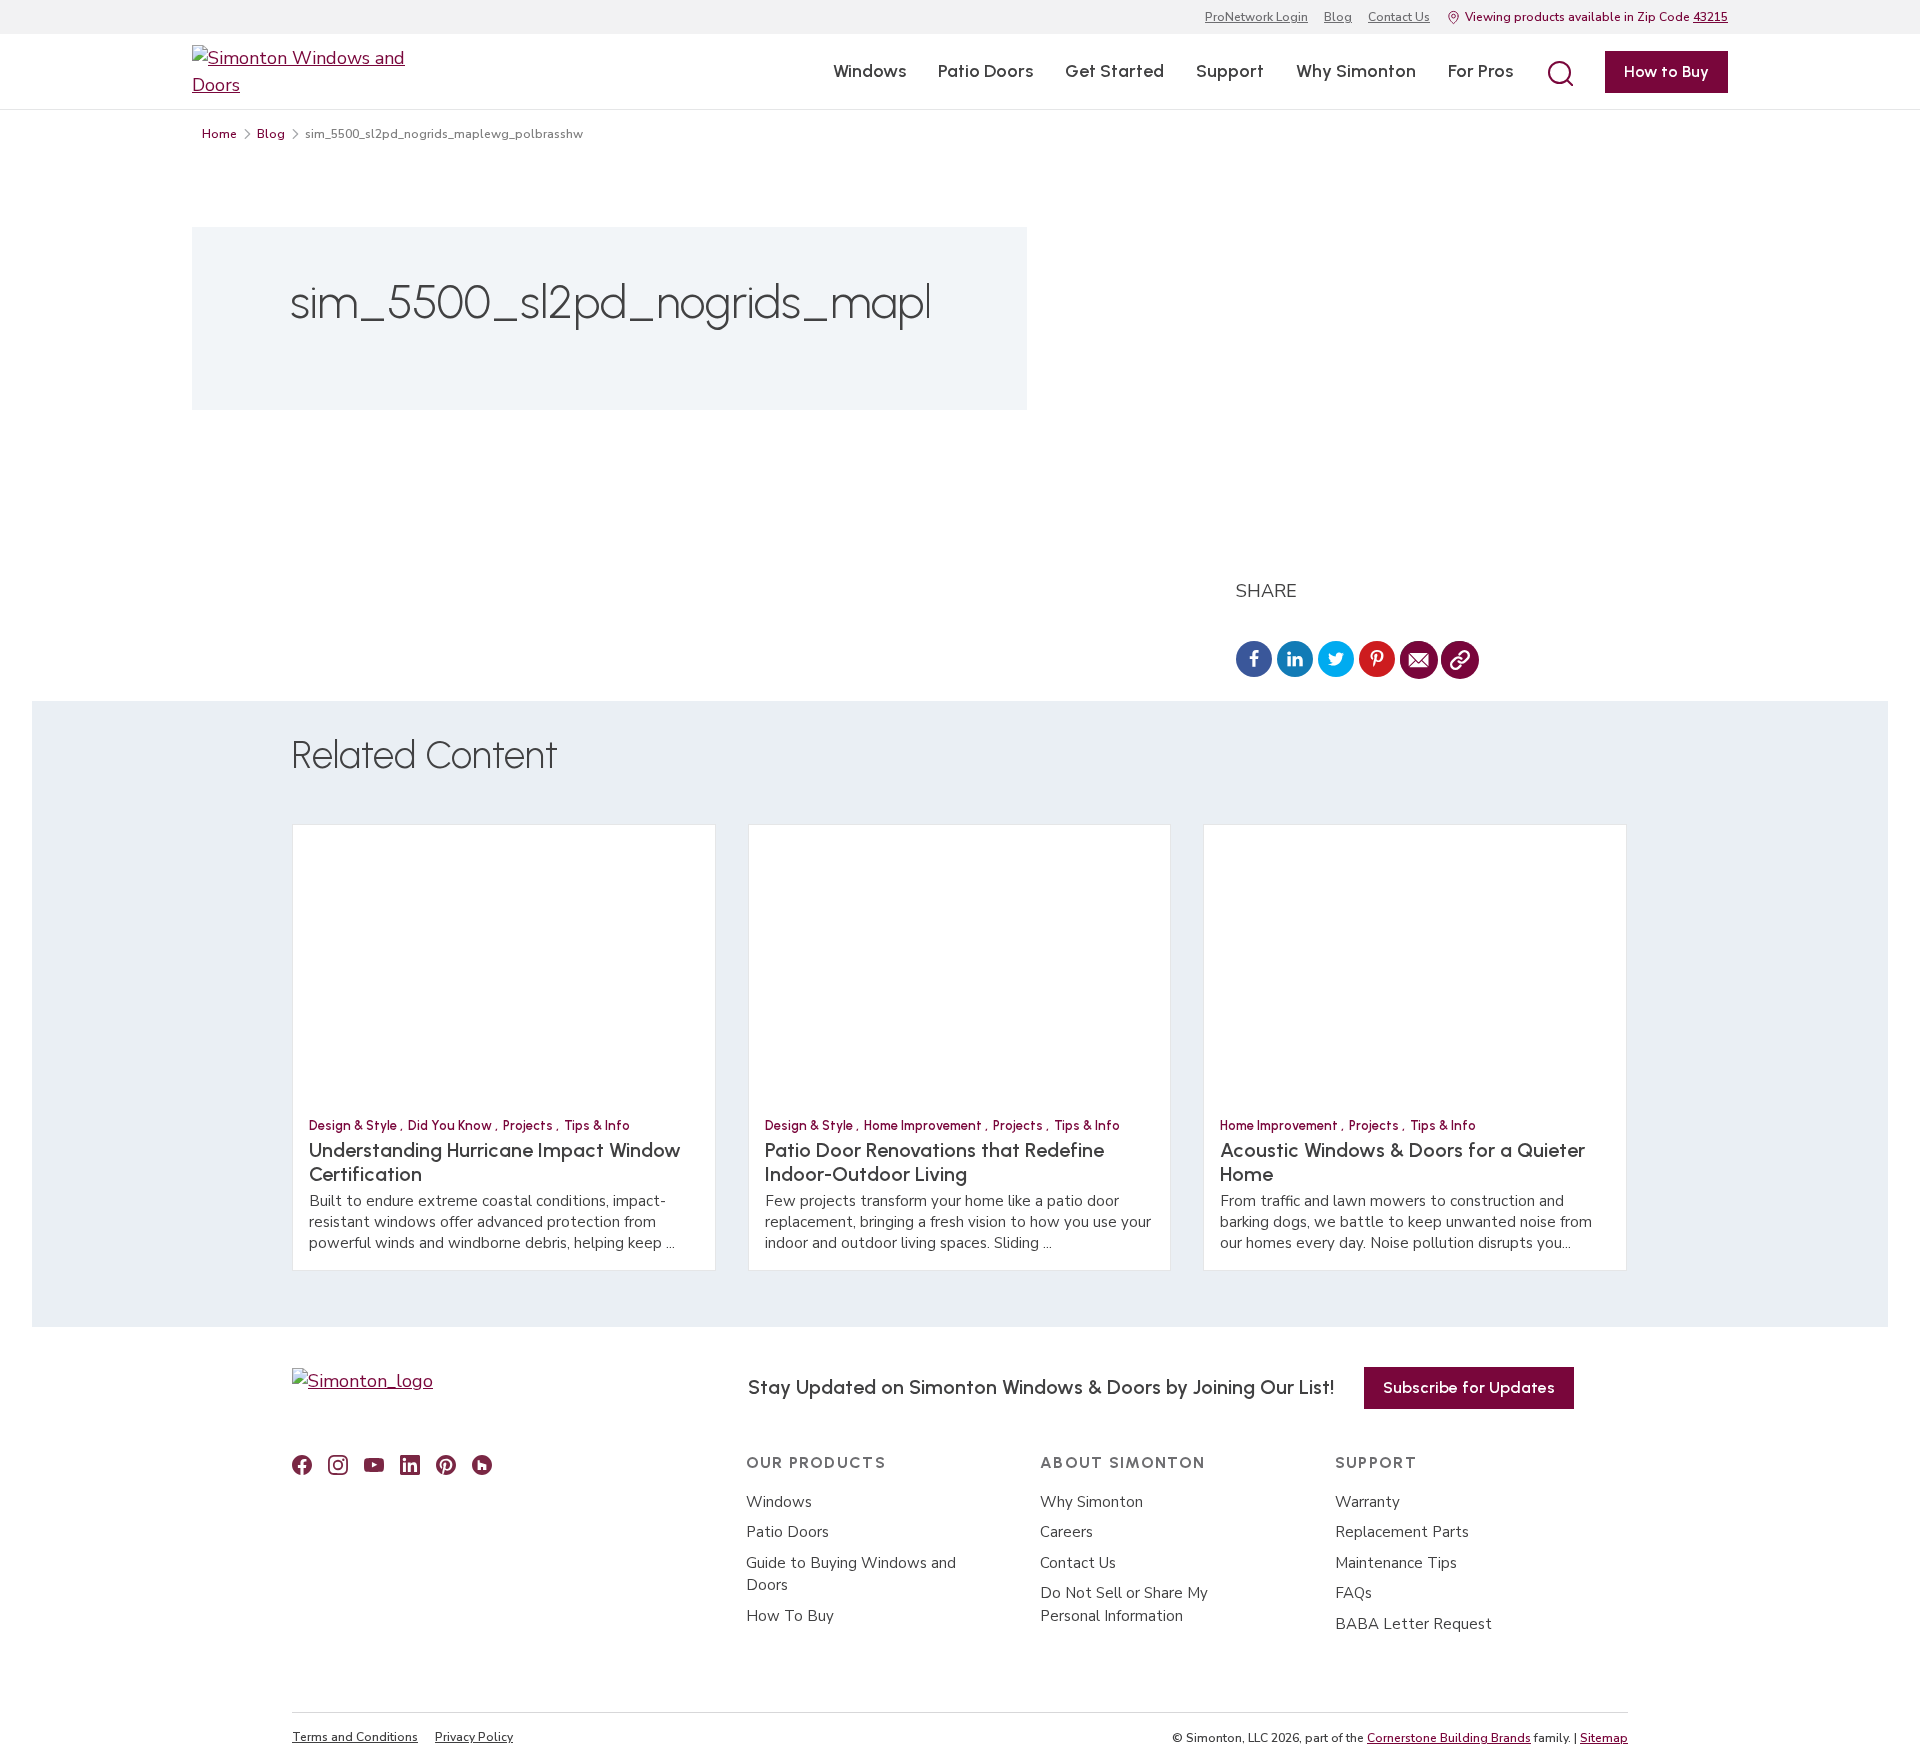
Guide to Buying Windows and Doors (851, 1574)
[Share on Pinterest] (1377, 661)
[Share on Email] (1418, 661)
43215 (1710, 17)
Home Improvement (924, 1125)
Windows (869, 71)
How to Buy (1666, 71)
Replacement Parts (1402, 1532)
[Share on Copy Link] (1459, 661)
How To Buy (790, 1616)
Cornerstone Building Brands (1449, 1738)
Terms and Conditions (355, 1737)
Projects (529, 1125)
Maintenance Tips (1396, 1563)
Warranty (1367, 1502)
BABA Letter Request (1413, 1624)
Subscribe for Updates (1469, 1387)
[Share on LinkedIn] (1295, 661)
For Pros (1480, 71)
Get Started (1114, 71)
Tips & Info (597, 1125)
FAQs (1353, 1593)
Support (1230, 71)
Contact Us (1399, 17)
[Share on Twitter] (1336, 661)
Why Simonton (1356, 71)
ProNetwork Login (1256, 17)
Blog (1338, 17)
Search (1559, 72)
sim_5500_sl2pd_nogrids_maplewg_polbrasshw (444, 134)
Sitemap (1604, 1738)
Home (219, 134)
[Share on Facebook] (1254, 661)
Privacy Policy (474, 1737)
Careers (1066, 1532)
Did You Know (451, 1125)
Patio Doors (985, 71)
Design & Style (354, 1125)
